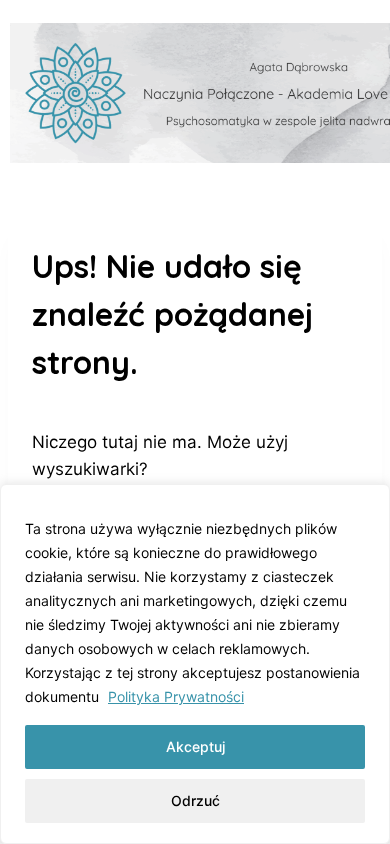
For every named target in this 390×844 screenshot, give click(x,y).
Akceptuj (195, 746)
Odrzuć (195, 800)
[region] (195, 664)
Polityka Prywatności (176, 696)
